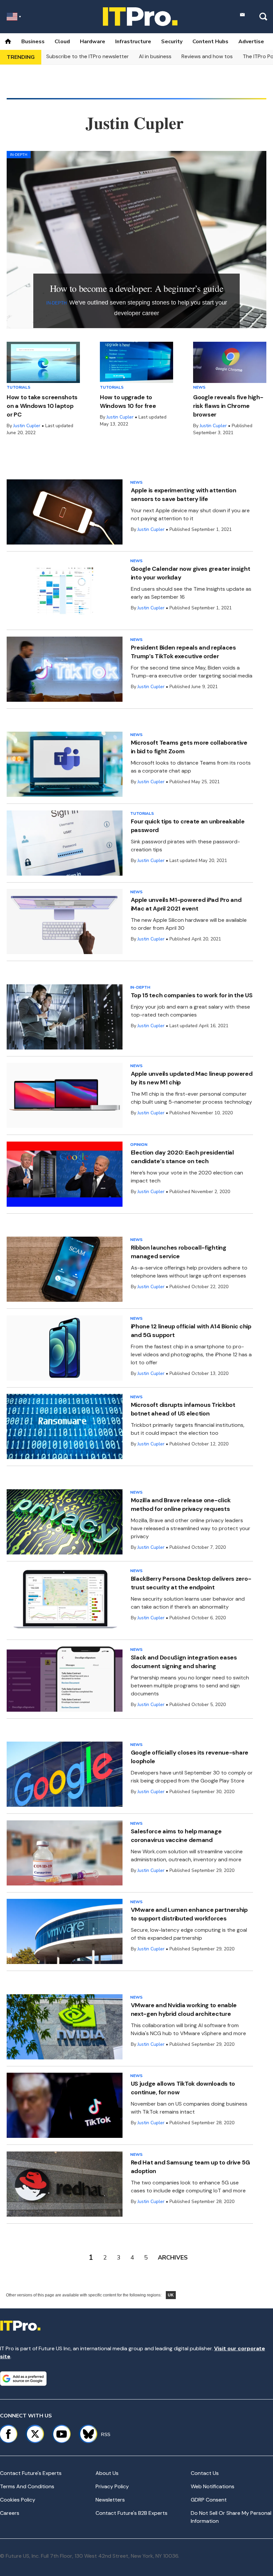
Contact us (205, 2473)
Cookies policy (18, 2500)
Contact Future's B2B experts (132, 2513)
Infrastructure (133, 42)
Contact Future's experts (31, 2473)
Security (172, 42)
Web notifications (213, 2486)
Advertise (251, 42)
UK (171, 2295)
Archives (173, 2258)
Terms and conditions (27, 2486)
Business (33, 42)
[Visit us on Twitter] (35, 2434)
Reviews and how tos (207, 56)
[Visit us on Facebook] (8, 2434)
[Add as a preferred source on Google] (23, 2379)
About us (107, 2473)
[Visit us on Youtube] (62, 2434)
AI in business (155, 56)
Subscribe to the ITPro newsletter (88, 56)
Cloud (62, 42)
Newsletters (110, 2500)
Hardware (93, 42)
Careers (10, 2513)
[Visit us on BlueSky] (85, 2434)
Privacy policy (112, 2486)
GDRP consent (209, 2500)
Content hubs (210, 42)
